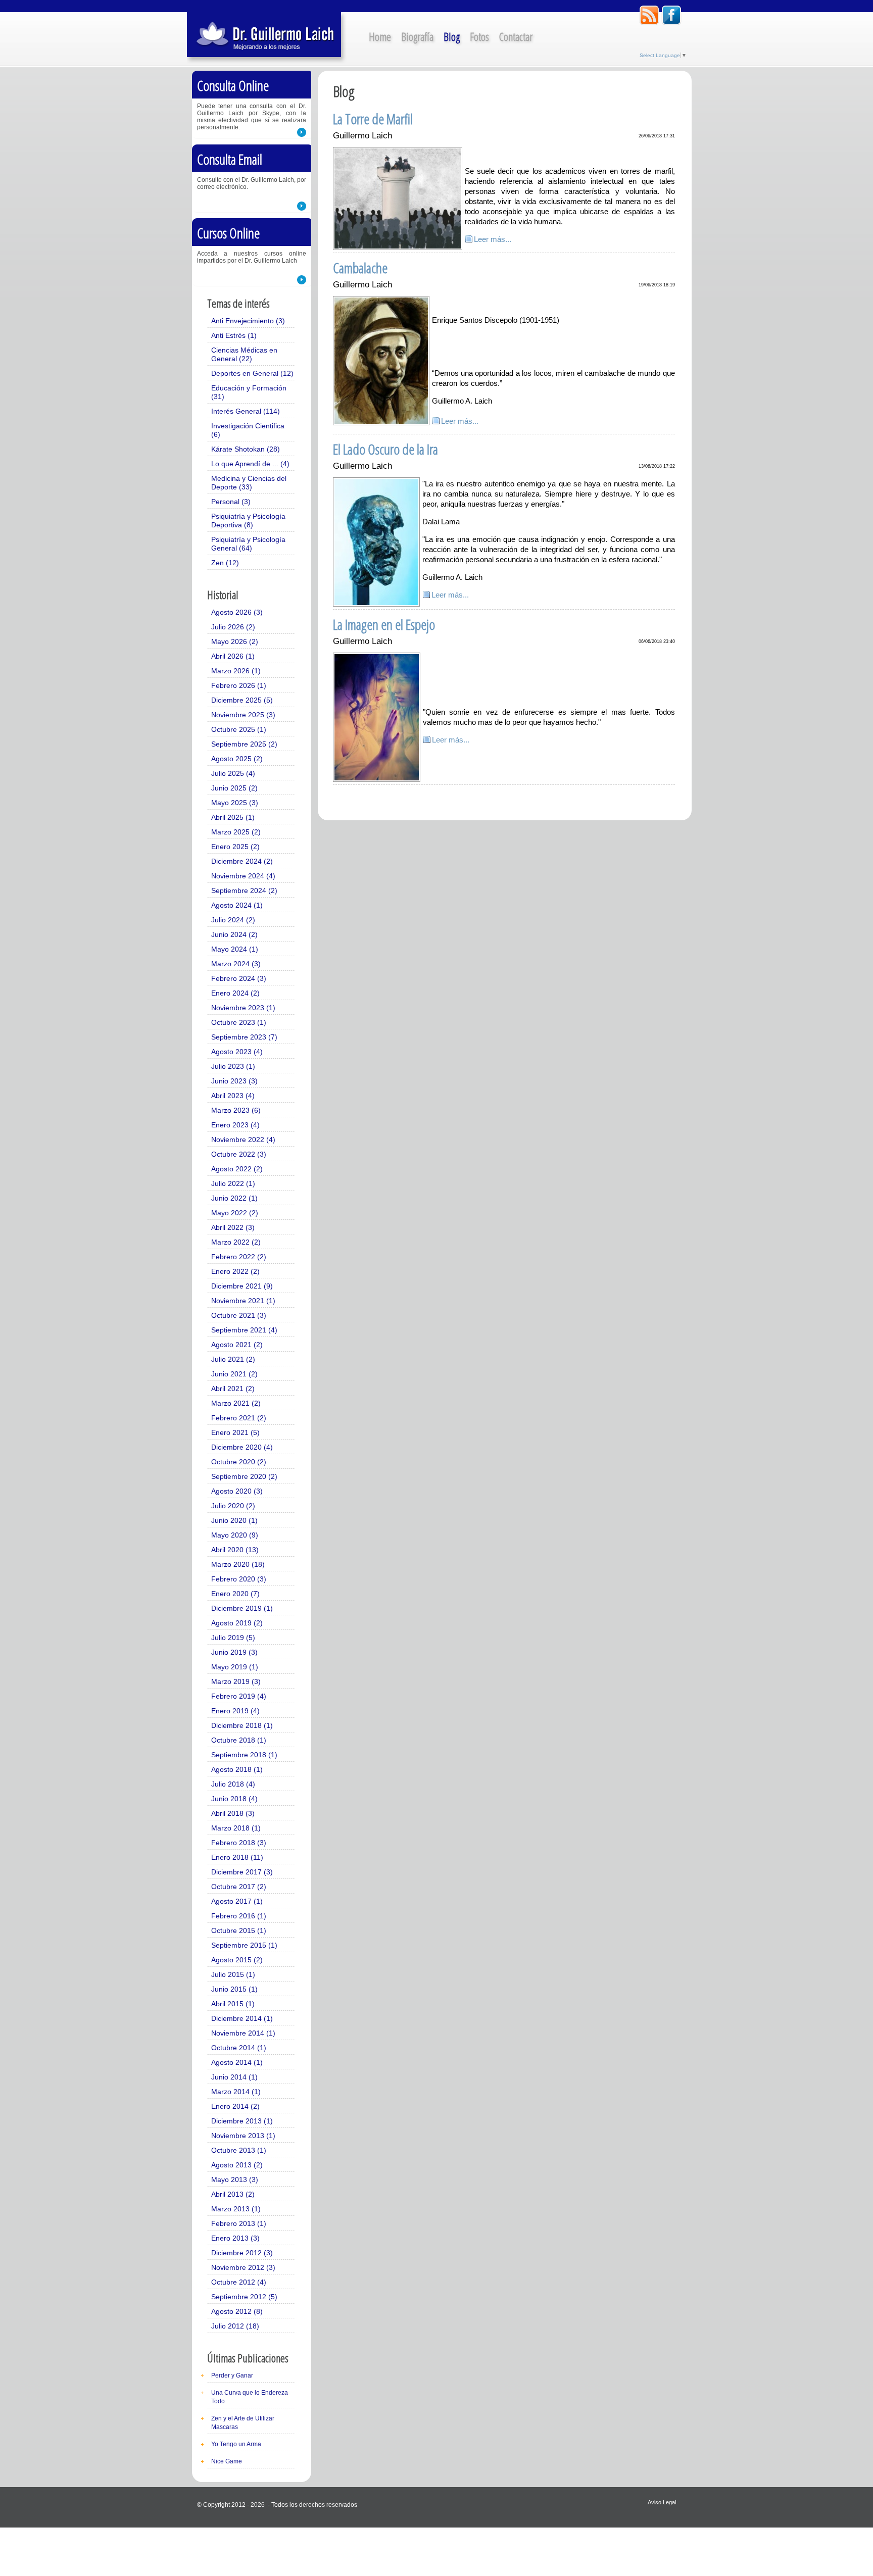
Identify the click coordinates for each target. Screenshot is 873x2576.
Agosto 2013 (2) (237, 2165)
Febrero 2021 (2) (239, 1418)
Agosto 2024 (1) (237, 905)
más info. (302, 132)
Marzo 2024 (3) (236, 964)
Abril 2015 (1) (233, 2004)
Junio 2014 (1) (234, 2077)
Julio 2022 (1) (233, 1183)
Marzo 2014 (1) (236, 2092)
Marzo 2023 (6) (236, 1110)
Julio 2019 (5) (233, 1638)
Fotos (479, 36)
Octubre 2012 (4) (239, 2282)
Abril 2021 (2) (233, 1389)
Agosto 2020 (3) (237, 1491)
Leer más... (493, 239)
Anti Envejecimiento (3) (248, 321)
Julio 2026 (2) (233, 627)
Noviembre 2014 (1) (243, 2033)
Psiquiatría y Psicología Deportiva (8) (248, 521)
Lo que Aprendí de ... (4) (250, 464)
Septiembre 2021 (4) (244, 1330)
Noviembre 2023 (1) (243, 1008)
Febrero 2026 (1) (239, 685)
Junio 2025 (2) (234, 788)
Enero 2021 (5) (235, 1432)
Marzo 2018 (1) (236, 1828)
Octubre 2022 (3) (239, 1154)
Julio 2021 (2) (233, 1359)
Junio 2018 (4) (234, 1799)
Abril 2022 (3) (233, 1227)
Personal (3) (231, 502)
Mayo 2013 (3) (235, 2179)
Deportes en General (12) (252, 373)
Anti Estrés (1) (234, 335)
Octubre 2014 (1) (239, 2048)
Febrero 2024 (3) (239, 978)
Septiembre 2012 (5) (244, 2297)
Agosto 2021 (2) (237, 1345)
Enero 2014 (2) (235, 2106)
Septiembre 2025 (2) (244, 744)
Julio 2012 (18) (235, 2326)
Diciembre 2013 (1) (242, 2121)
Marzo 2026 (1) (236, 671)
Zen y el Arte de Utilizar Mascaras (243, 2423)
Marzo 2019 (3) (236, 1681)
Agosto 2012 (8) (237, 2311)
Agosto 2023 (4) (237, 1052)
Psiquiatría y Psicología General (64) (248, 544)
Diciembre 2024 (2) (242, 861)
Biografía (417, 36)
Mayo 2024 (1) (235, 949)
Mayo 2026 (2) (235, 641)
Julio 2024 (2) (233, 920)
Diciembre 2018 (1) (242, 1725)
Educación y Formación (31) (249, 392)
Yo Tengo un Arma (236, 2444)
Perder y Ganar (232, 2375)
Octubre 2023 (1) (239, 1022)
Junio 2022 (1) (234, 1198)
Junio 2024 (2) (234, 934)
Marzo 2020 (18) (238, 1564)
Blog (452, 36)
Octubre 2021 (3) (239, 1315)
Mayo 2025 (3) (235, 803)
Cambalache (360, 268)
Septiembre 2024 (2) (244, 890)
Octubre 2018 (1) (239, 1740)
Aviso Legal (662, 2502)
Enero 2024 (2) (235, 993)
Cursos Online (228, 233)
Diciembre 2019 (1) (242, 1608)
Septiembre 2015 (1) (244, 1945)
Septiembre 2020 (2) (244, 1476)
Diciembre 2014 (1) (242, 2018)
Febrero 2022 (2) (239, 1257)
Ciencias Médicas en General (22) (244, 354)
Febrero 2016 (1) (239, 1916)
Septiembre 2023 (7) (244, 1037)
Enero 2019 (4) (235, 1711)
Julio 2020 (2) (233, 1506)
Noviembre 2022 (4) (243, 1140)
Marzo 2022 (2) (236, 1242)
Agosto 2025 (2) (237, 759)
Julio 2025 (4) (233, 773)
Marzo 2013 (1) (236, 2209)
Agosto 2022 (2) (237, 1169)
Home (380, 36)
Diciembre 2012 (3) (242, 2253)
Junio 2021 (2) (234, 1374)
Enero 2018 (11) (237, 1857)
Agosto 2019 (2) (237, 1623)
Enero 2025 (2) (235, 847)
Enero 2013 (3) (235, 2238)
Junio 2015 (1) (234, 1989)
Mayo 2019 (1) (235, 1667)
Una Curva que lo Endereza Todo (250, 2397)
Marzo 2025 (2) (236, 832)
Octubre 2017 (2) (239, 1887)
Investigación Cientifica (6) (248, 430)
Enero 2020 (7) (235, 1594)
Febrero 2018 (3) (239, 1843)
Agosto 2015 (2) (237, 1960)
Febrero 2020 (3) (239, 1579)
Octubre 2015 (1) (239, 1930)
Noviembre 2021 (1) (243, 1301)
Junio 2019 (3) (234, 1652)
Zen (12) (225, 563)
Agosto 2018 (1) (237, 1769)
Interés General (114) (246, 411)
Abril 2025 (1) (233, 817)
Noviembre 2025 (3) (243, 715)
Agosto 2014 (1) (237, 2062)
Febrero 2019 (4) (239, 1696)
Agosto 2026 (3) (237, 612)
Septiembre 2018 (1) (244, 1755)
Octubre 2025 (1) (239, 729)
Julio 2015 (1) (233, 1974)
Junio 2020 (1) (234, 1520)
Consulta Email (230, 159)
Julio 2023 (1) (233, 1066)
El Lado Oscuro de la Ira (385, 449)
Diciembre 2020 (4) (242, 1447)
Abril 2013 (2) (233, 2194)
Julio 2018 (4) (233, 1784)
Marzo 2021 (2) (236, 1403)
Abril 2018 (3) (233, 1813)
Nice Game (227, 2461)
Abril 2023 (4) (233, 1096)
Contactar (516, 36)
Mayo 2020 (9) (235, 1535)
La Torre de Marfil (373, 119)
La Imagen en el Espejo (384, 624)
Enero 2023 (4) (235, 1125)
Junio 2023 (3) (234, 1081)
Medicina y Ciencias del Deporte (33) (249, 483)
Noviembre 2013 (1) (243, 2136)
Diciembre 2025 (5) (242, 700)
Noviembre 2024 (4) (243, 876)
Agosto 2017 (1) (237, 1901)
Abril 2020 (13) (235, 1550)
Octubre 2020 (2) (239, 1462)
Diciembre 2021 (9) (242, 1286)
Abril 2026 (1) (233, 656)
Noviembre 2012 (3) (243, 2267)
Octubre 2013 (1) (239, 2150)
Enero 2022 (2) (235, 1271)
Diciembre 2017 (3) (242, 1872)
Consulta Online (233, 85)
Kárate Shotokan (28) (246, 449)
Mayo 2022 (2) (235, 1213)
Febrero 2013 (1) (239, 2223)
